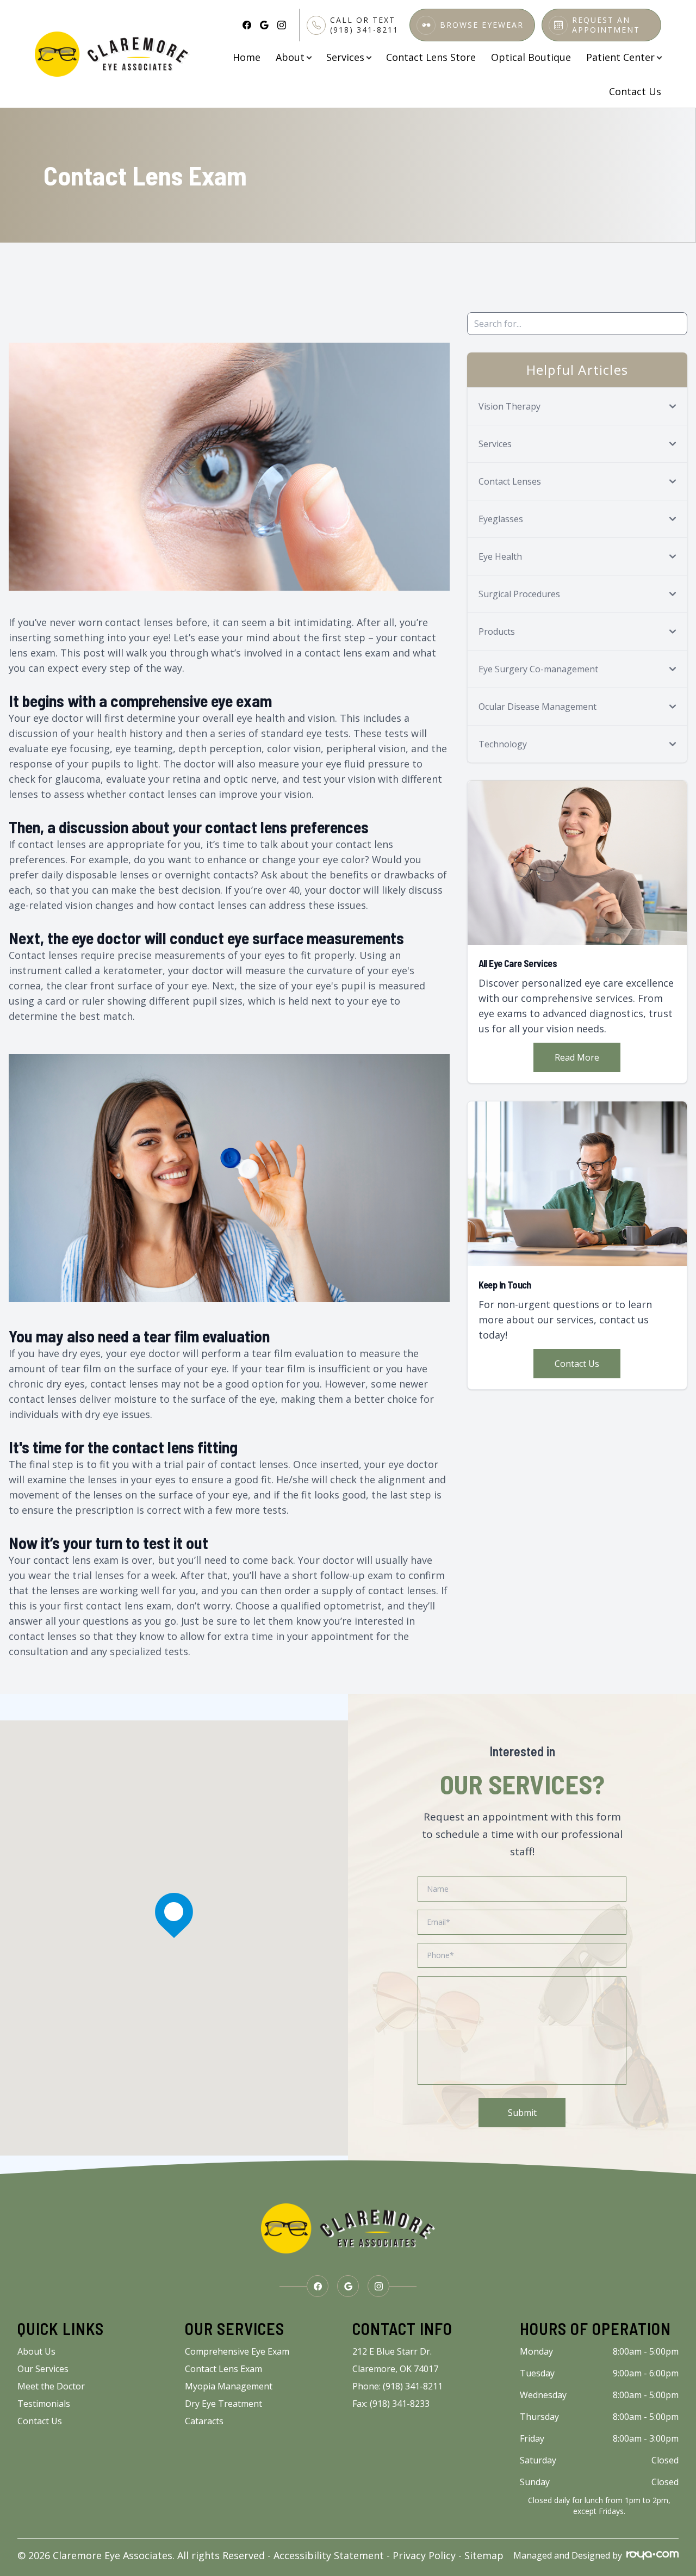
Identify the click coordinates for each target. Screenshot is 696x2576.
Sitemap (484, 2555)
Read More (577, 1057)
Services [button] (345, 57)
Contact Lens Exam (223, 2369)
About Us (36, 2351)
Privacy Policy (424, 2555)
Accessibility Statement (329, 2555)
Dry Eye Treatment (223, 2404)
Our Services (43, 2369)
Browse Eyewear (482, 25)
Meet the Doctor (51, 2386)
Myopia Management (229, 2386)
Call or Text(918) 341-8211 (364, 25)
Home (247, 57)
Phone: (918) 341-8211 (397, 2386)
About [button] (290, 57)
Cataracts (204, 2421)
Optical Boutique (531, 57)
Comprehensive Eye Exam (237, 2351)
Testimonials (44, 2404)
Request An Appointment (606, 25)
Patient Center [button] (620, 57)
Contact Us (635, 91)
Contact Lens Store (431, 57)
